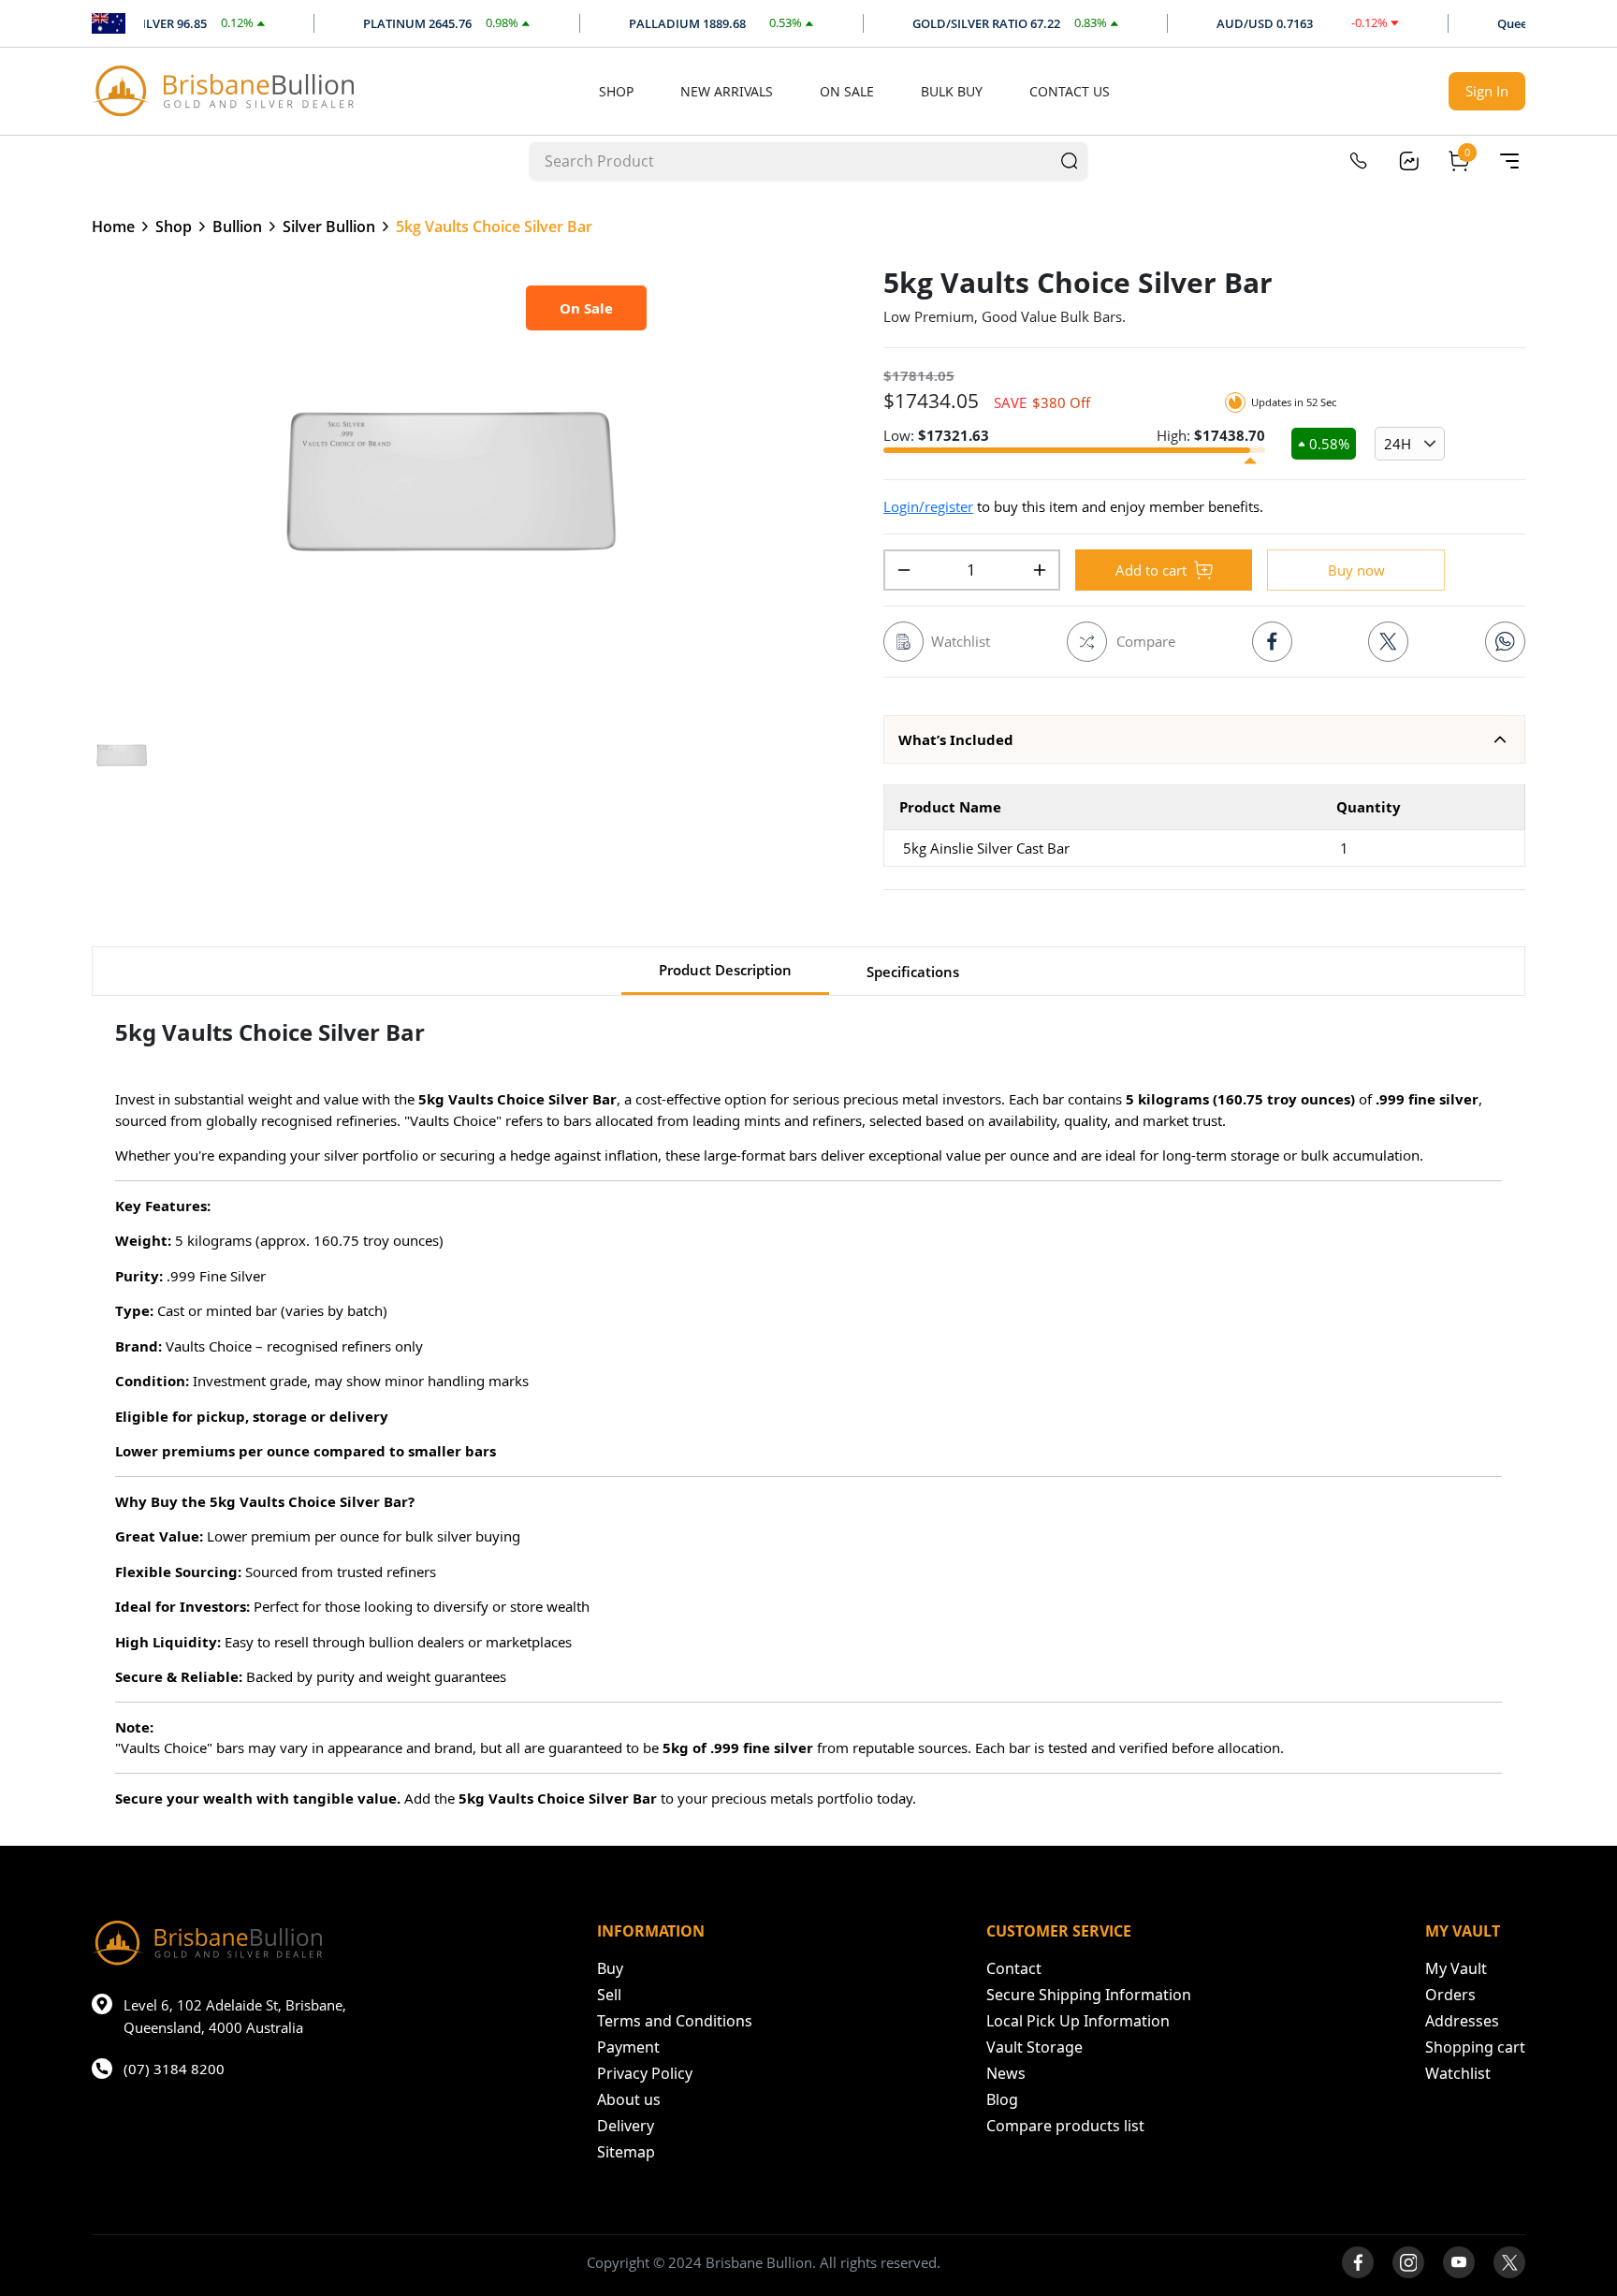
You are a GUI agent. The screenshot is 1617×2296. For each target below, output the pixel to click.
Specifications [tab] (913, 972)
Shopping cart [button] (1475, 2047)
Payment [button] (628, 2047)
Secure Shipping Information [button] (1089, 1995)
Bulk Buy (952, 91)
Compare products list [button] (1065, 2126)
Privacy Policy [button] (645, 2073)
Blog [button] (1002, 2099)
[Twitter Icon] (1388, 642)
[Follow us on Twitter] (1509, 2262)
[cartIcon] (1459, 161)
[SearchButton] (1070, 161)
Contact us (1070, 91)
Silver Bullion (329, 227)
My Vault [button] (1456, 1968)
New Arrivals (727, 91)
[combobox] (792, 161)
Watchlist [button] (1458, 2073)
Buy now (1356, 570)
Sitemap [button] (626, 2152)
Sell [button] (609, 1995)
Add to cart (1151, 570)
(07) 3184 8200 (174, 2069)
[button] (1204, 739)
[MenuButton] (1509, 161)
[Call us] (1358, 161)
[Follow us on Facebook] (1358, 2262)
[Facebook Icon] (1272, 642)
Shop (616, 91)
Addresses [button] (1462, 2021)
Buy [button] (610, 1968)
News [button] (1006, 2073)
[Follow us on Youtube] (1459, 2262)
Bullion (237, 227)
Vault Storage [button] (1034, 2047)
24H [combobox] (1398, 444)
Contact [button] (1014, 1968)
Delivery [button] (626, 2126)
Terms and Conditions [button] (675, 2021)
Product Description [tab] (725, 970)
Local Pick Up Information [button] (1078, 2021)
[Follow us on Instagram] (1408, 2262)
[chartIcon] (1408, 161)
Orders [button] (1450, 1995)
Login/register (928, 506)
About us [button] (629, 2099)
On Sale (847, 91)
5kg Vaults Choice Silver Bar (494, 227)
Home (113, 227)
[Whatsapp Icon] (1505, 642)
